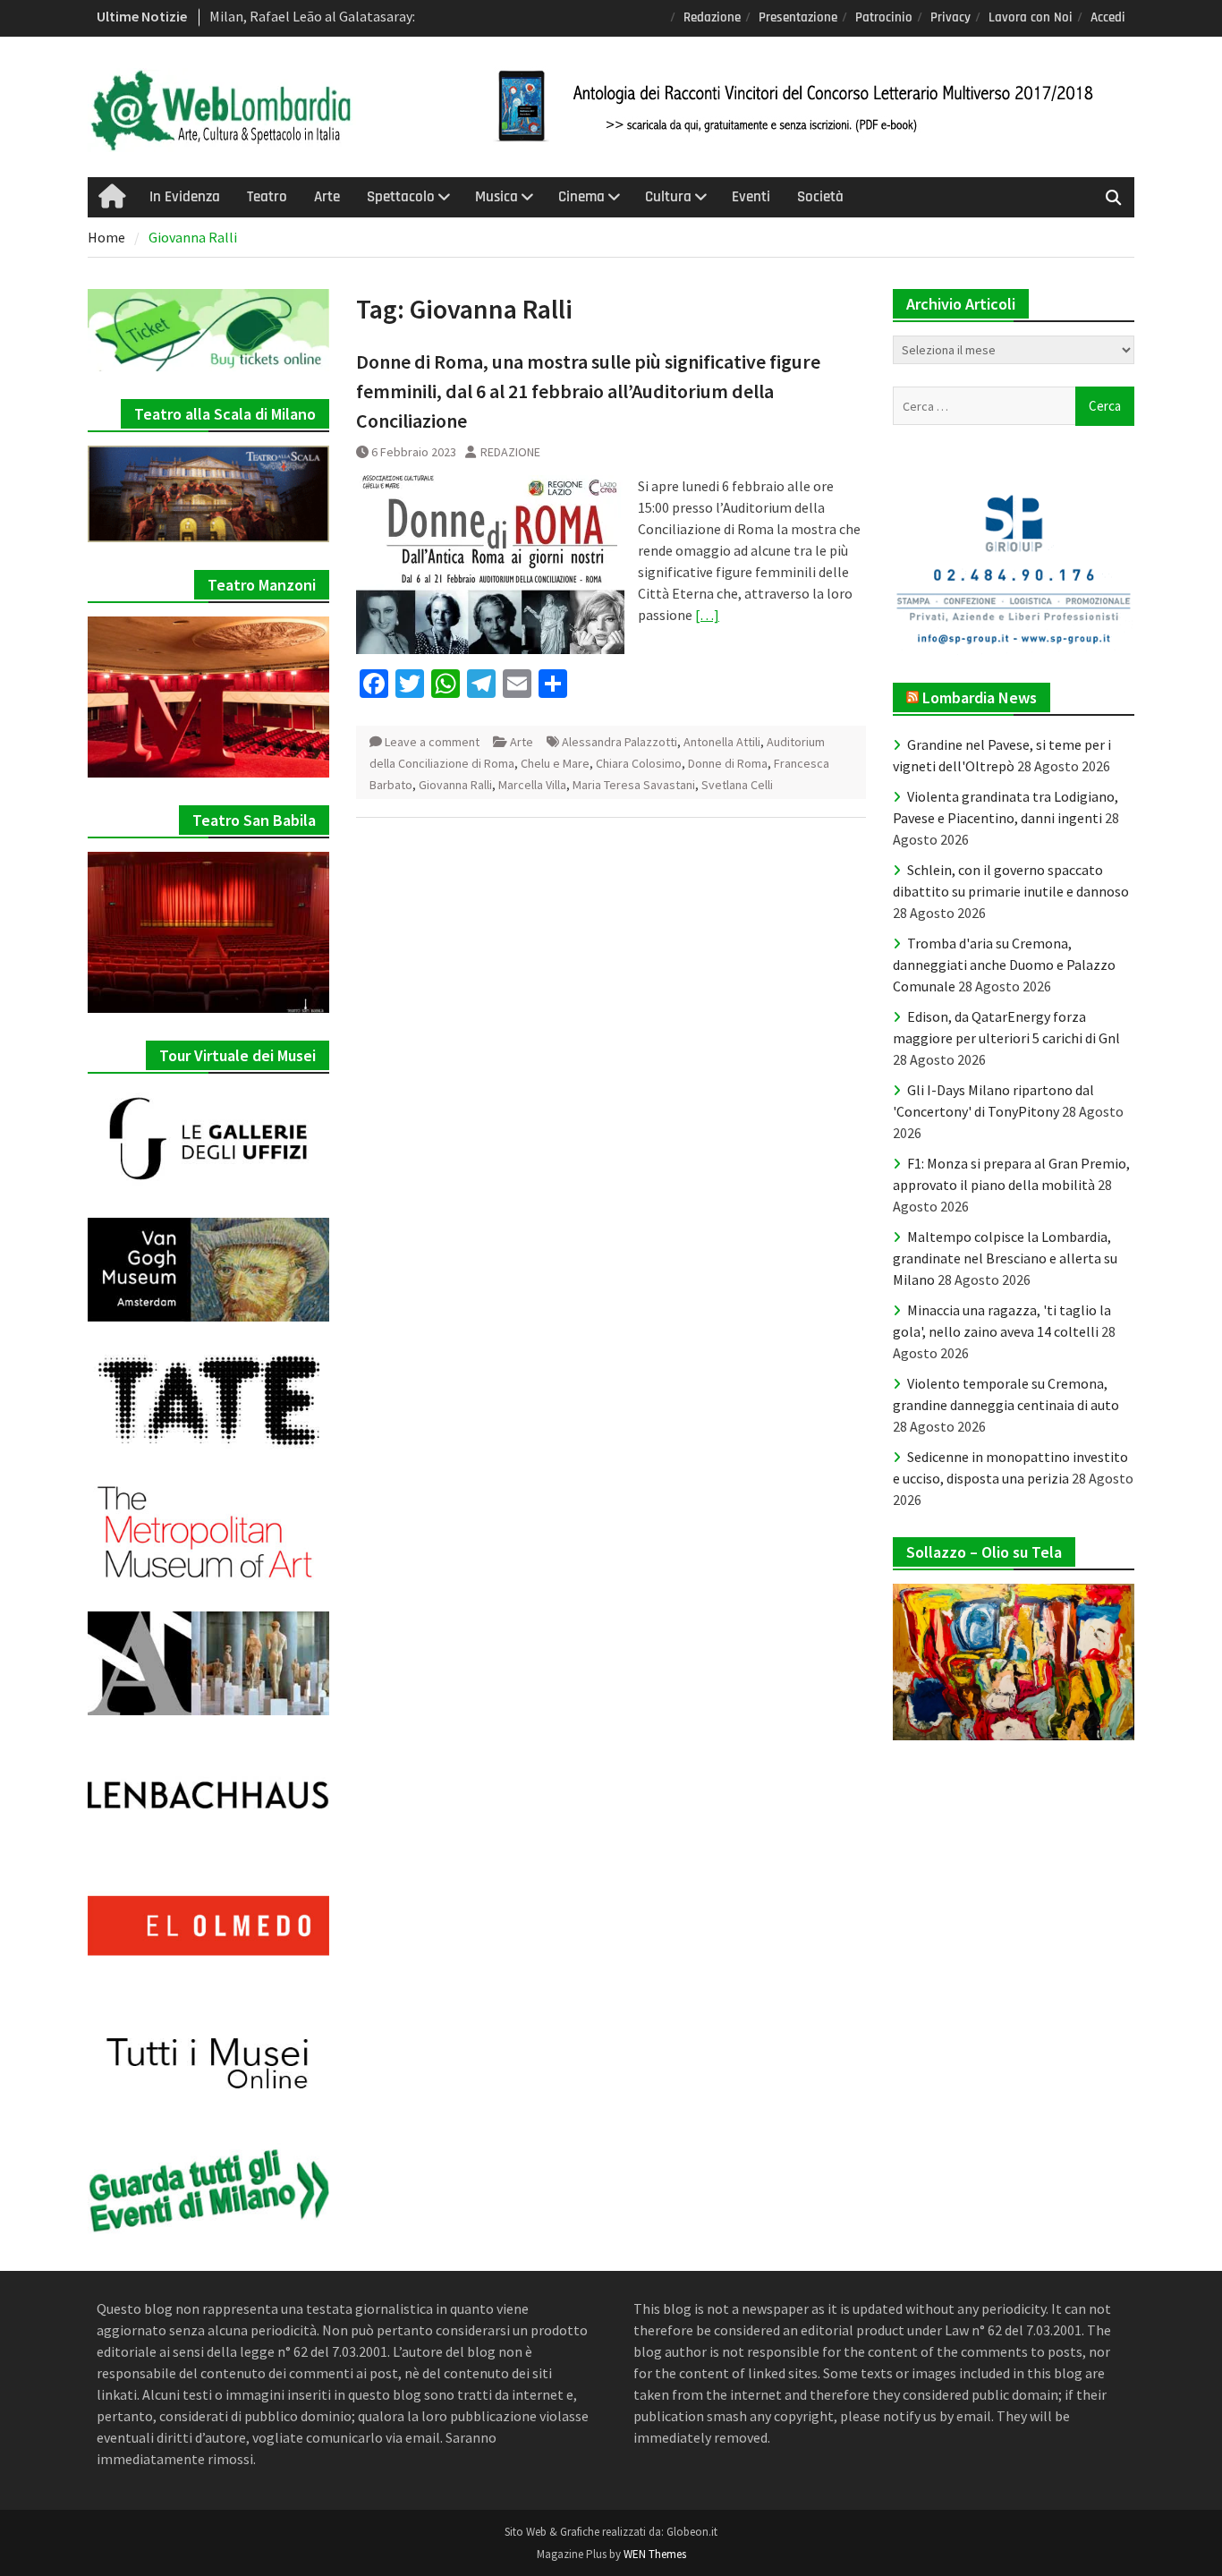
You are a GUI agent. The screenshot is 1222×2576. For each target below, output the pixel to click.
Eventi (751, 197)
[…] (707, 615)
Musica (496, 197)
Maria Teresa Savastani (634, 785)
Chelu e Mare (555, 763)
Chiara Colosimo (639, 763)
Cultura (668, 197)
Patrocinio (884, 17)
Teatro (267, 197)
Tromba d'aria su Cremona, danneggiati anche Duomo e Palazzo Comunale (1004, 965)
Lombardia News (980, 697)
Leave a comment (432, 742)
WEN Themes (655, 2554)
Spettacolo (401, 197)
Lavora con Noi (1031, 17)
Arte (327, 197)
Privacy (950, 17)
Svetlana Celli (737, 785)
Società (820, 197)
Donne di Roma (728, 763)
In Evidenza (185, 197)
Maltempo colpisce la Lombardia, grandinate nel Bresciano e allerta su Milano (1005, 1258)
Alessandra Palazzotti (619, 742)
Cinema (581, 197)
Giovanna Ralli (455, 785)
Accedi (1108, 17)
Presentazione (798, 17)
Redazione (712, 17)
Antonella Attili (722, 742)
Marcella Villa (532, 785)
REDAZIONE (510, 452)
